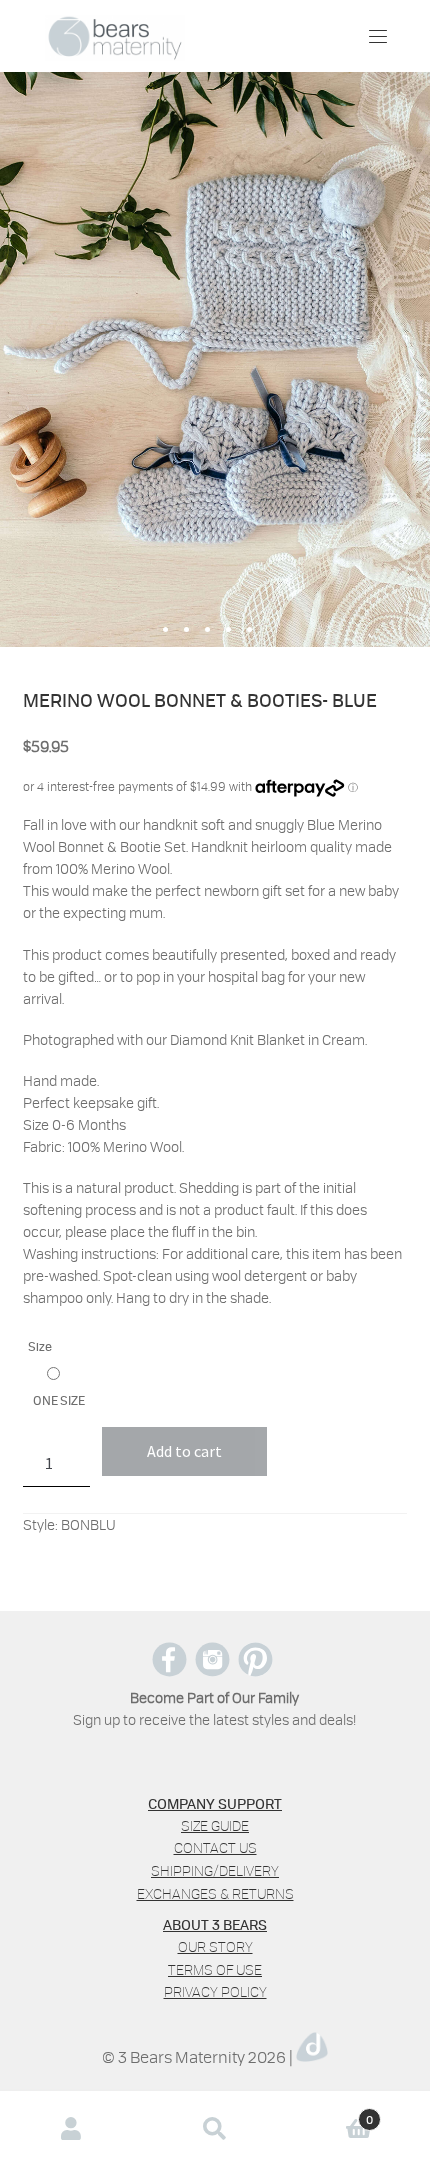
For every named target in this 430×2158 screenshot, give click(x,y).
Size (40, 1346)
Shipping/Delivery (215, 1870)
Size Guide (215, 1825)
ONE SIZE (59, 1400)
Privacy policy (215, 1991)
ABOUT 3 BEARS (215, 1924)
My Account (71, 2128)
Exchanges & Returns (215, 1893)
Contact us (215, 1847)
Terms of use (215, 1969)
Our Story (215, 1946)
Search (214, 2128)
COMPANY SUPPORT (215, 1803)
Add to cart (184, 1451)
